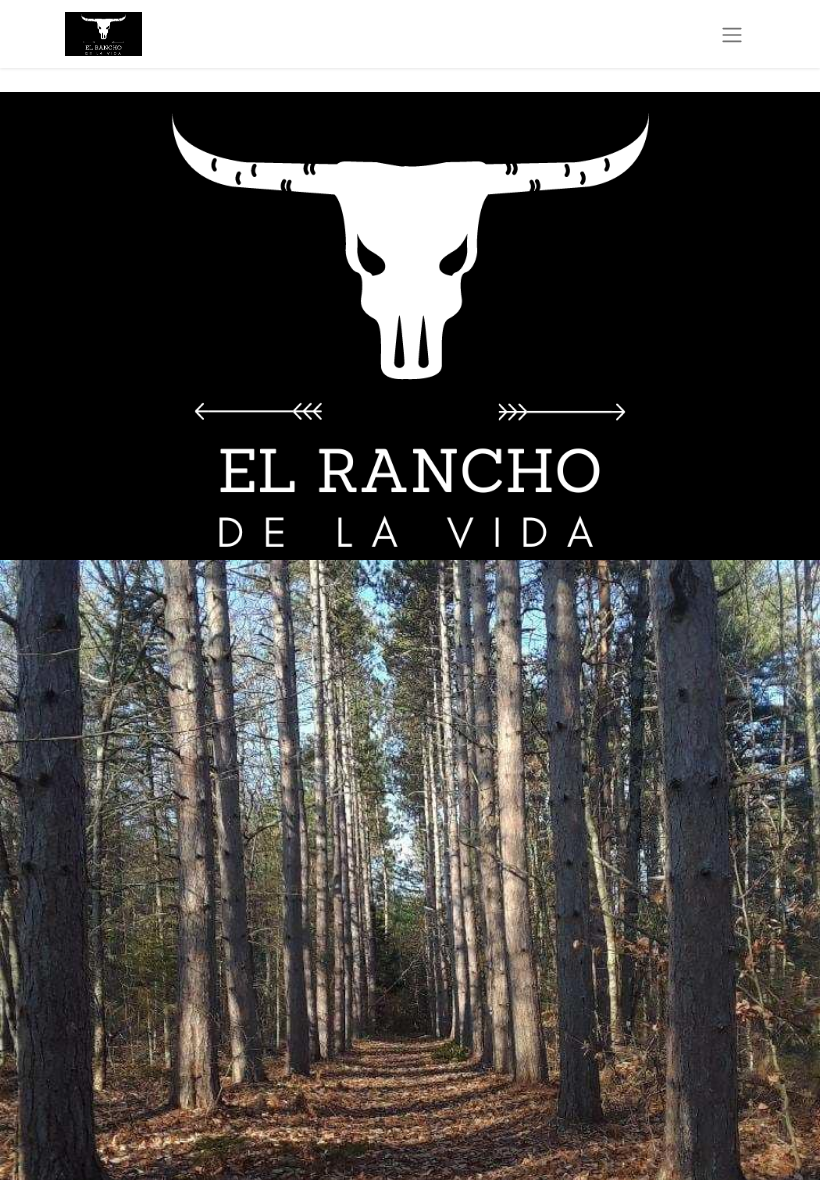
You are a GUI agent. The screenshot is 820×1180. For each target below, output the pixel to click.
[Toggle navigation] (732, 34)
